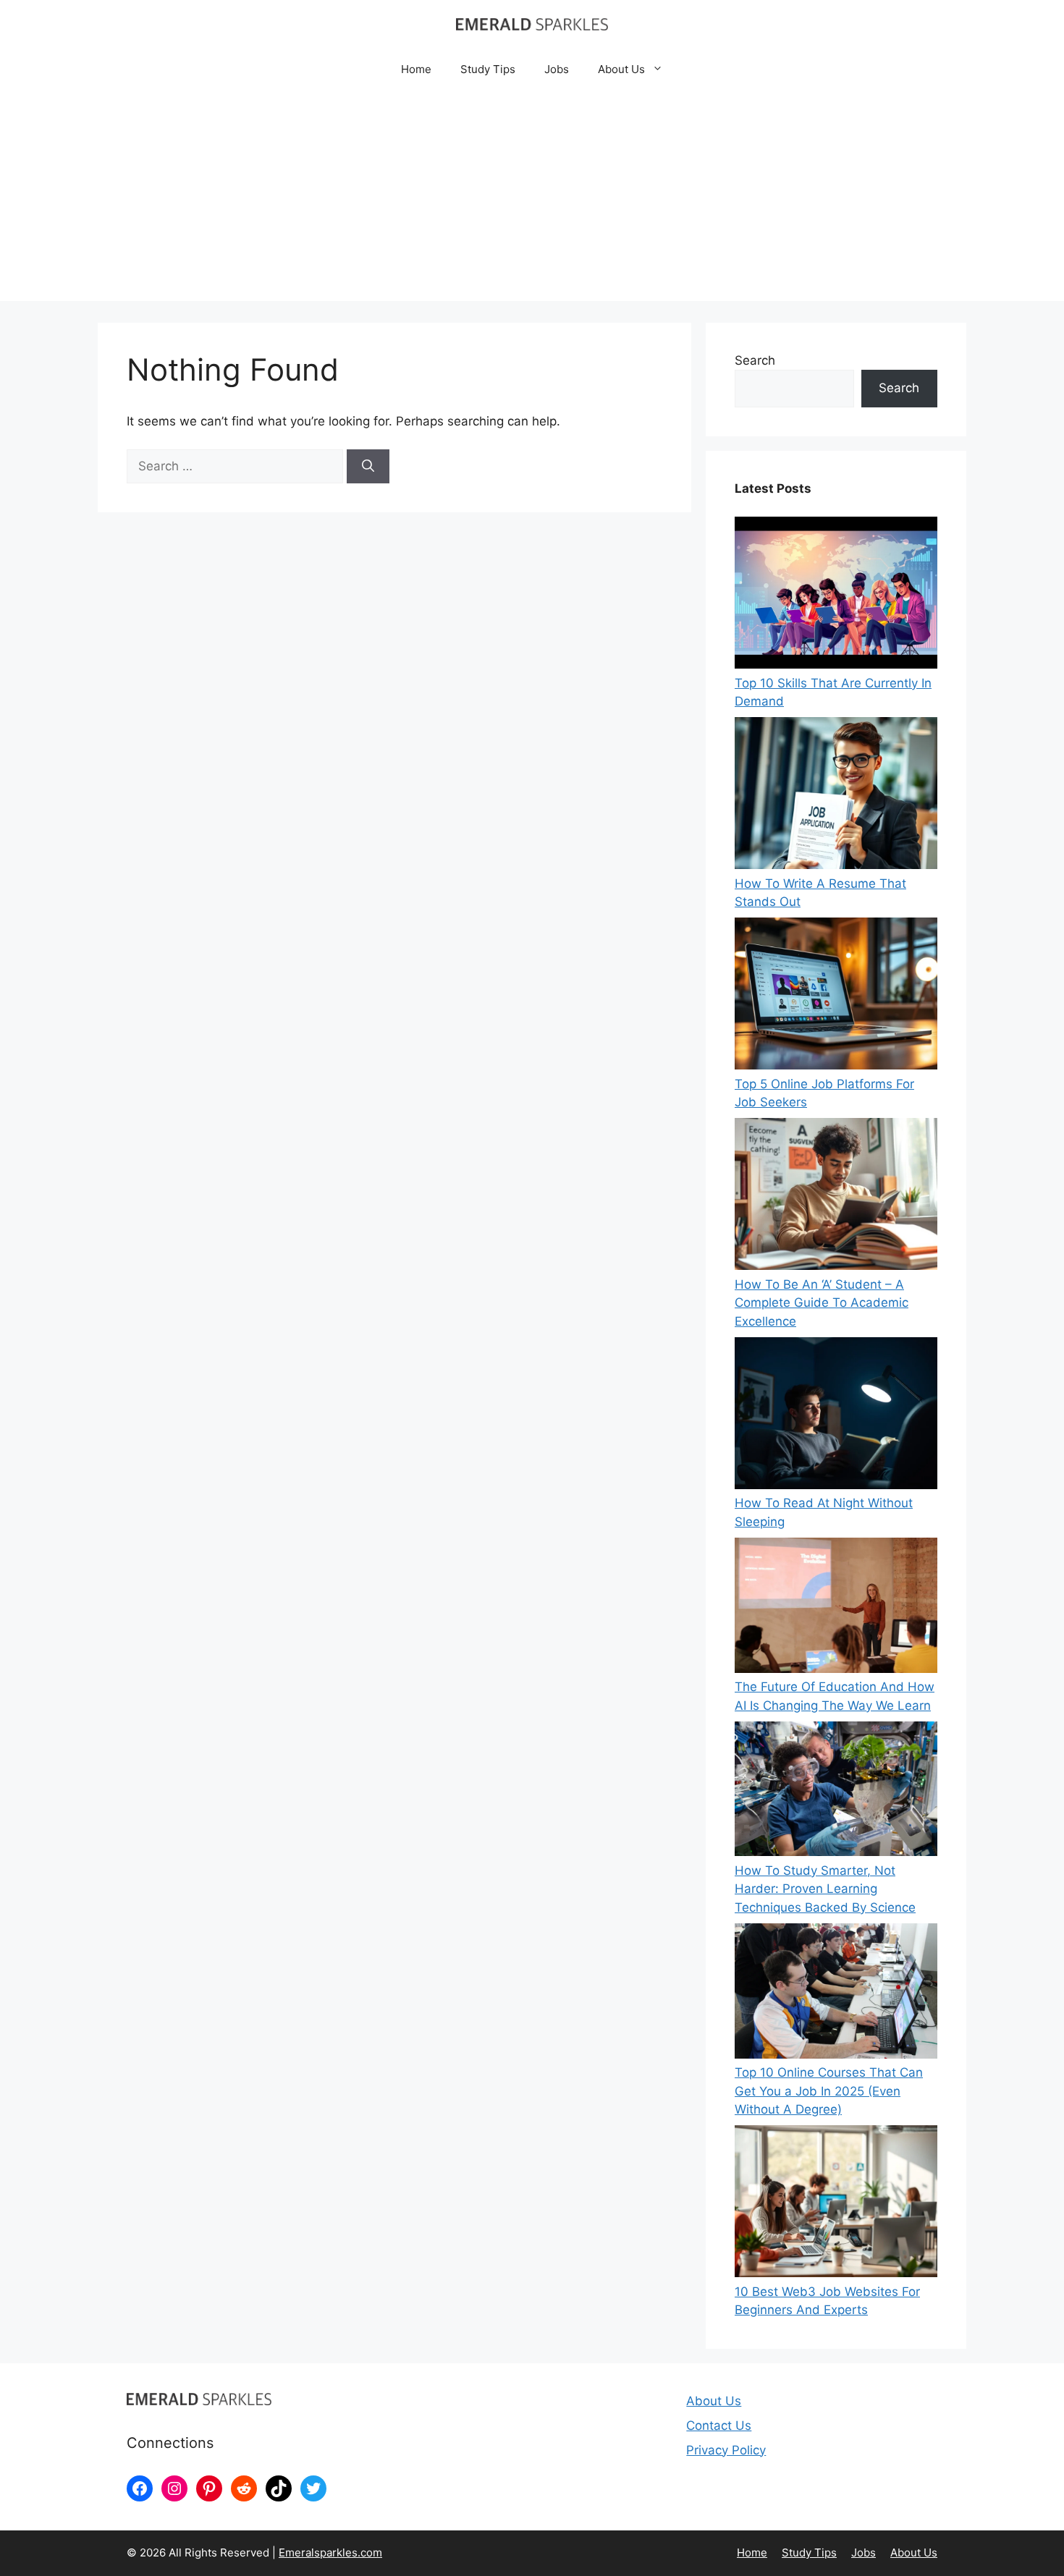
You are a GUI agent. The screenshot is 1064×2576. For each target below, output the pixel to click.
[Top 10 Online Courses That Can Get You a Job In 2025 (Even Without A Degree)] (836, 1994)
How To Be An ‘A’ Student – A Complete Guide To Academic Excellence (822, 1303)
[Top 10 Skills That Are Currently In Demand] (836, 596)
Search (755, 360)
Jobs (557, 69)
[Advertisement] (532, 200)
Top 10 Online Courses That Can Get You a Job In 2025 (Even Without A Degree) (829, 2091)
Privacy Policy (726, 2450)
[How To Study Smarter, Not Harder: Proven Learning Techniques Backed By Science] (836, 1792)
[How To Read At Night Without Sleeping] (836, 1416)
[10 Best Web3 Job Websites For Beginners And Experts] (836, 2204)
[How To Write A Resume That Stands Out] (836, 796)
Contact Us (719, 2425)
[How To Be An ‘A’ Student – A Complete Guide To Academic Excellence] (836, 1197)
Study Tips (488, 69)
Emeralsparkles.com (330, 2552)
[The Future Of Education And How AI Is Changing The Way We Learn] (836, 1608)
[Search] (368, 467)
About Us (621, 69)
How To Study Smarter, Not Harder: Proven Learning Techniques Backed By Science (825, 1889)
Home (416, 69)
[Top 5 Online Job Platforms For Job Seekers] (836, 996)
